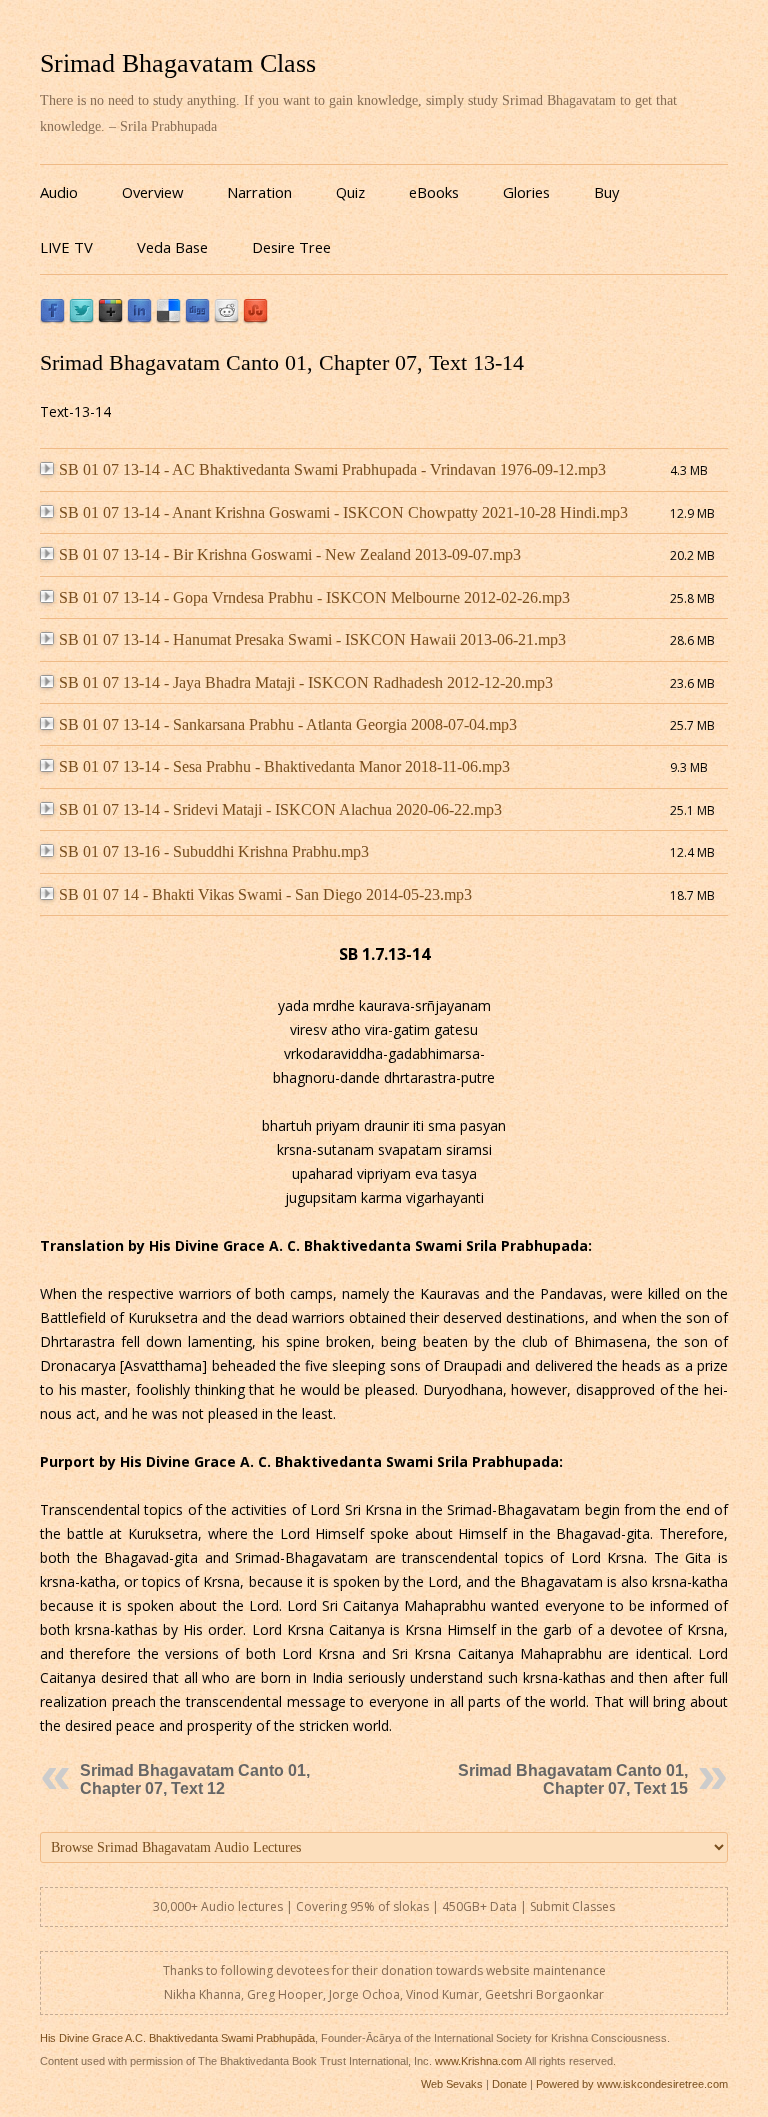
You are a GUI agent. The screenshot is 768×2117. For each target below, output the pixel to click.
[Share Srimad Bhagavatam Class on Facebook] (52, 318)
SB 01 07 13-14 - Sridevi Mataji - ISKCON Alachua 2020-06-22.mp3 (280, 809)
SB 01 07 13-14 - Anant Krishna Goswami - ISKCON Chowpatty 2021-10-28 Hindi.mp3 (343, 512)
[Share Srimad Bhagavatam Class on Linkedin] (139, 318)
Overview (152, 192)
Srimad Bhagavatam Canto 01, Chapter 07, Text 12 (195, 1779)
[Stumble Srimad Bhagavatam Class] (255, 318)
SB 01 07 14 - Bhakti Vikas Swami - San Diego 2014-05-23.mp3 (265, 894)
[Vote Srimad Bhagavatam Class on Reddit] (226, 318)
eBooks (434, 192)
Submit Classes (572, 1906)
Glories (526, 192)
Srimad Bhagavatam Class (178, 63)
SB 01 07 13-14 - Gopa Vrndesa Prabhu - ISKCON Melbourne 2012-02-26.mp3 (314, 597)
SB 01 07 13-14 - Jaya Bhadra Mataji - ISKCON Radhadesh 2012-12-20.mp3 (306, 682)
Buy (606, 192)
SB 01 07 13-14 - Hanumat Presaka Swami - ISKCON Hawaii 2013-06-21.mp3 (312, 639)
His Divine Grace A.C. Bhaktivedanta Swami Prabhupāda (177, 2038)
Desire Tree (291, 247)
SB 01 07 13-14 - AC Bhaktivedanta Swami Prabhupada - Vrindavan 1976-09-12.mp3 (332, 469)
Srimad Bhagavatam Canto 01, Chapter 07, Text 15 (573, 1779)
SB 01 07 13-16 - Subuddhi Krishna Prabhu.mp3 (214, 851)
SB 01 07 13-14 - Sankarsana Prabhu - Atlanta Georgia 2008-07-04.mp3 (288, 724)
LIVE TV (66, 247)
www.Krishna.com (478, 2061)
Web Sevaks (452, 2084)
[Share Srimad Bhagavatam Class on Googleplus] (110, 318)
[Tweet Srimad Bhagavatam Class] (81, 318)
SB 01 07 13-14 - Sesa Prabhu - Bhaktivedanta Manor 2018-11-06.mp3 (284, 766)
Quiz (350, 192)
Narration (259, 192)
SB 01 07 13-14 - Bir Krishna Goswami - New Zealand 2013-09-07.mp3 (290, 554)
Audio (59, 192)
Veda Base (172, 247)
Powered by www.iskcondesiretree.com (632, 2084)
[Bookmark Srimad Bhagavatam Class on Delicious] (168, 318)
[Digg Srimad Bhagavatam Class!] (197, 318)
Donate (509, 2084)
